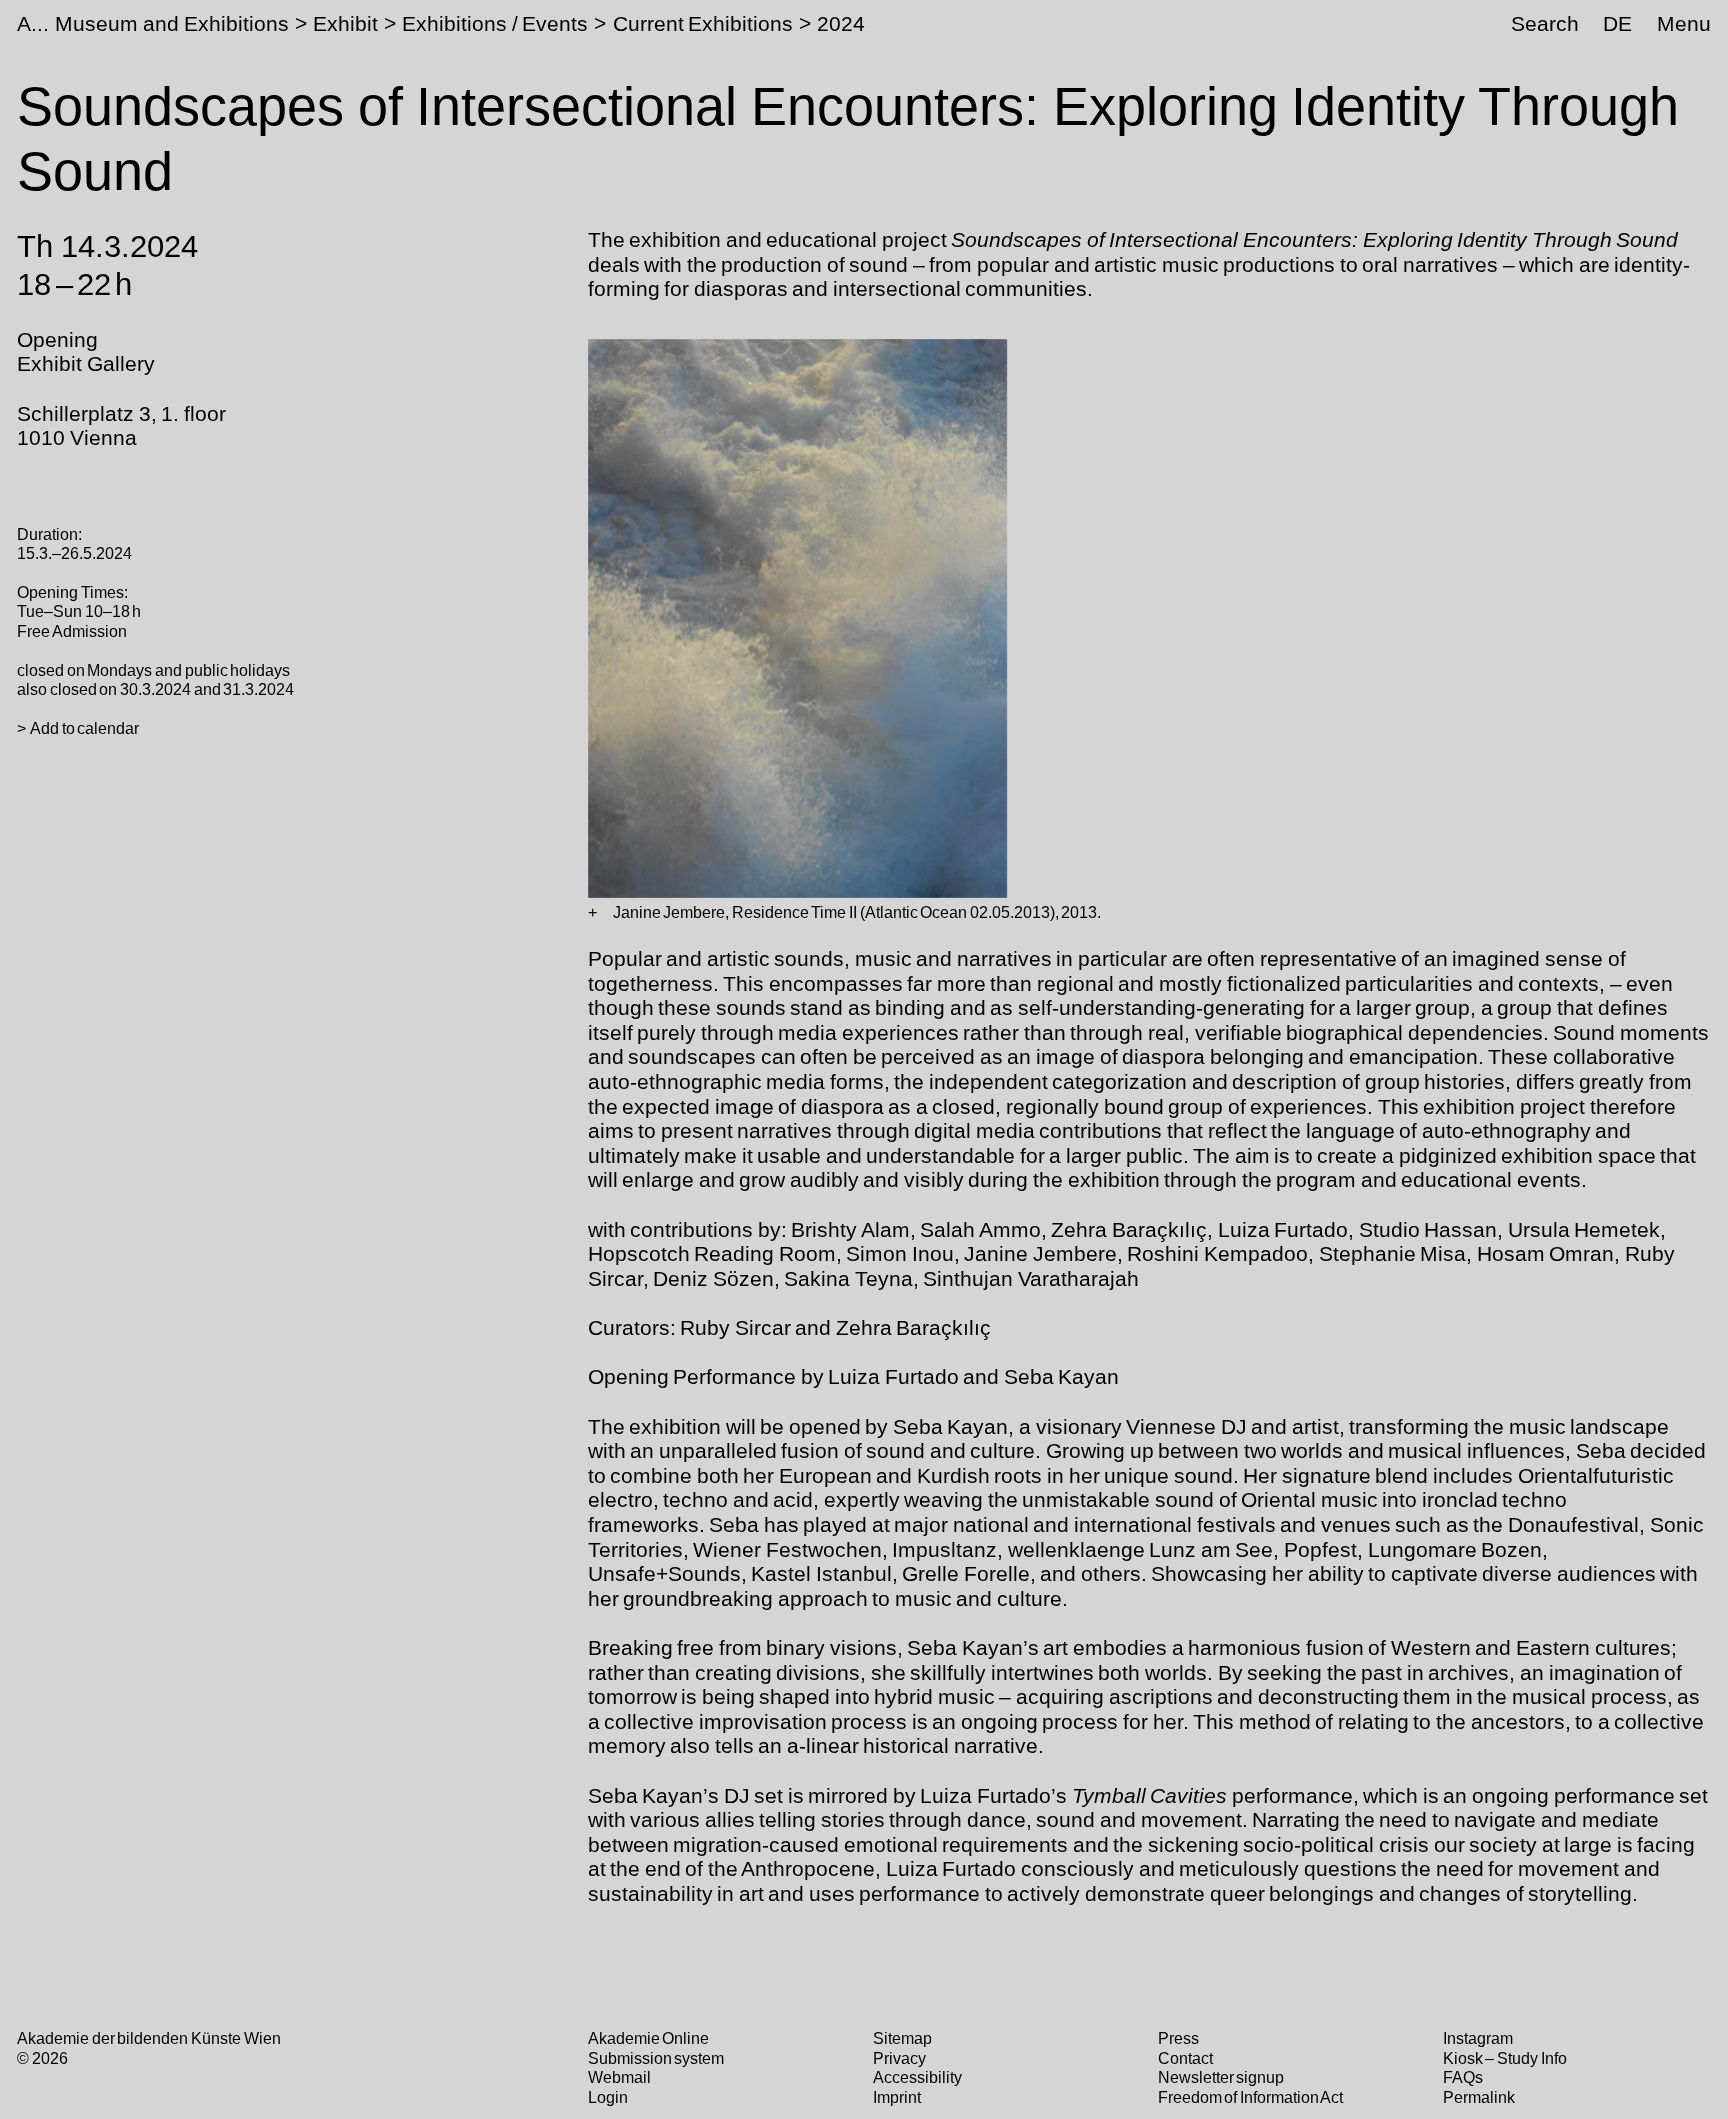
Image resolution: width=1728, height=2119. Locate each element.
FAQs (1463, 2077)
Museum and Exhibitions (171, 23)
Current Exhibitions (703, 23)
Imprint (897, 2097)
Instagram (1478, 2038)
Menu (1684, 23)
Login (608, 2097)
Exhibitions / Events (495, 23)
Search (1545, 23)
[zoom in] (592, 912)
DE (1617, 23)
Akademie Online (649, 2038)
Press (1178, 2038)
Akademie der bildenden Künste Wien (148, 2038)
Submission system (656, 2058)
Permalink (1479, 2097)
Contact (1185, 2058)
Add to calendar (84, 728)
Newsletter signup (1221, 2077)
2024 (841, 23)
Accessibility (917, 2077)
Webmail (619, 2077)
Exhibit (345, 23)
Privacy (899, 2058)
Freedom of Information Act (1251, 2097)
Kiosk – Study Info (1505, 2058)
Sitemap (902, 2038)
